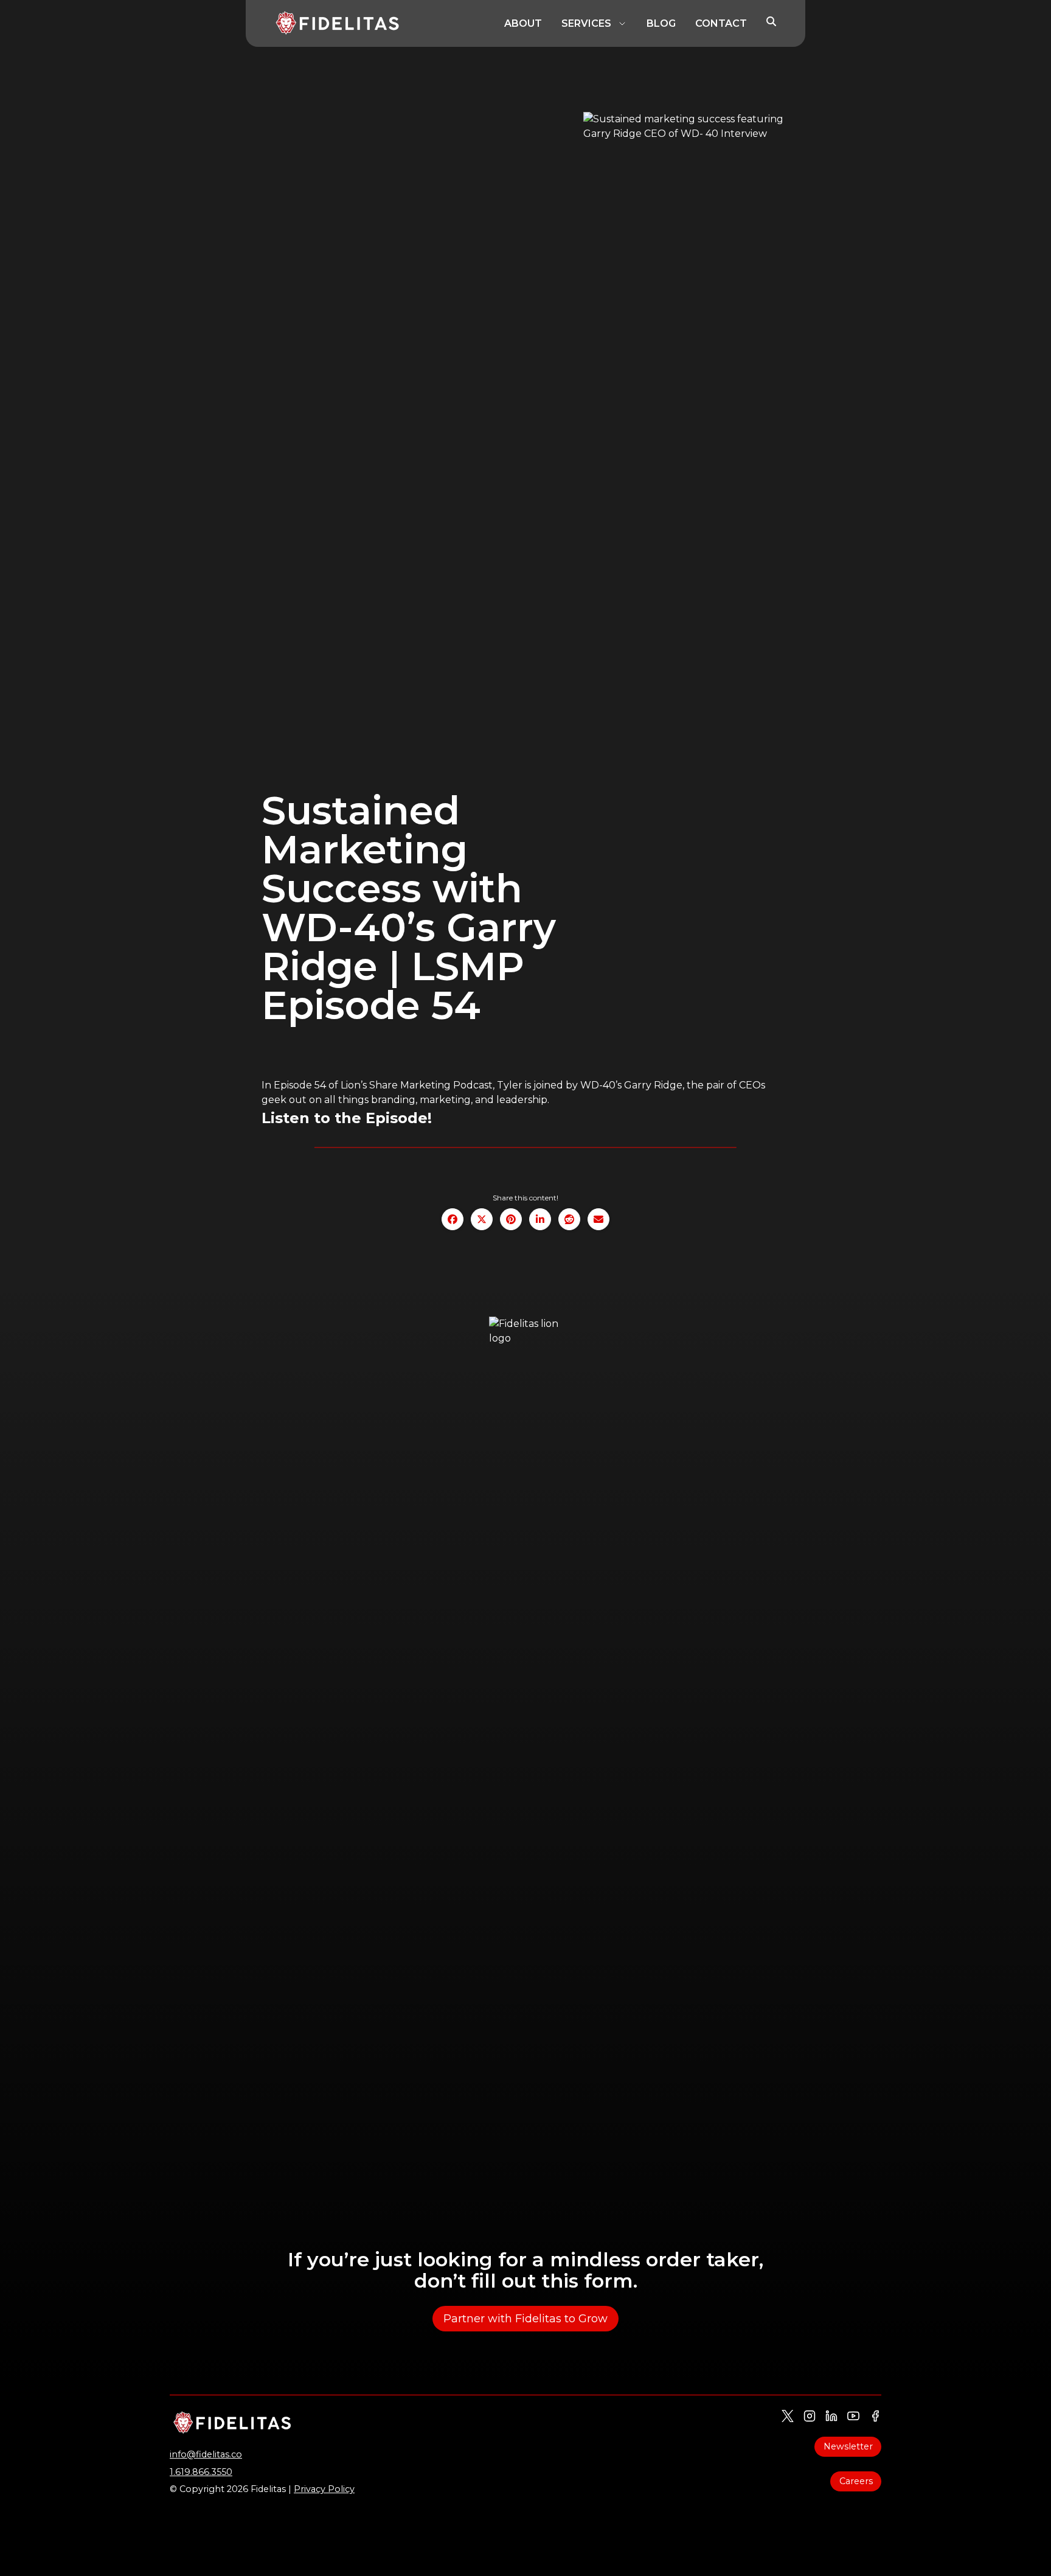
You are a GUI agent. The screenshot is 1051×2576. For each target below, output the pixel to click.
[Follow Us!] (788, 2416)
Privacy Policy (324, 2489)
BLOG (661, 23)
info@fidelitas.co (206, 2454)
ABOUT (523, 23)
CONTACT (721, 23)
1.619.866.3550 (201, 2472)
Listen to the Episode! (347, 1118)
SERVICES (586, 23)
